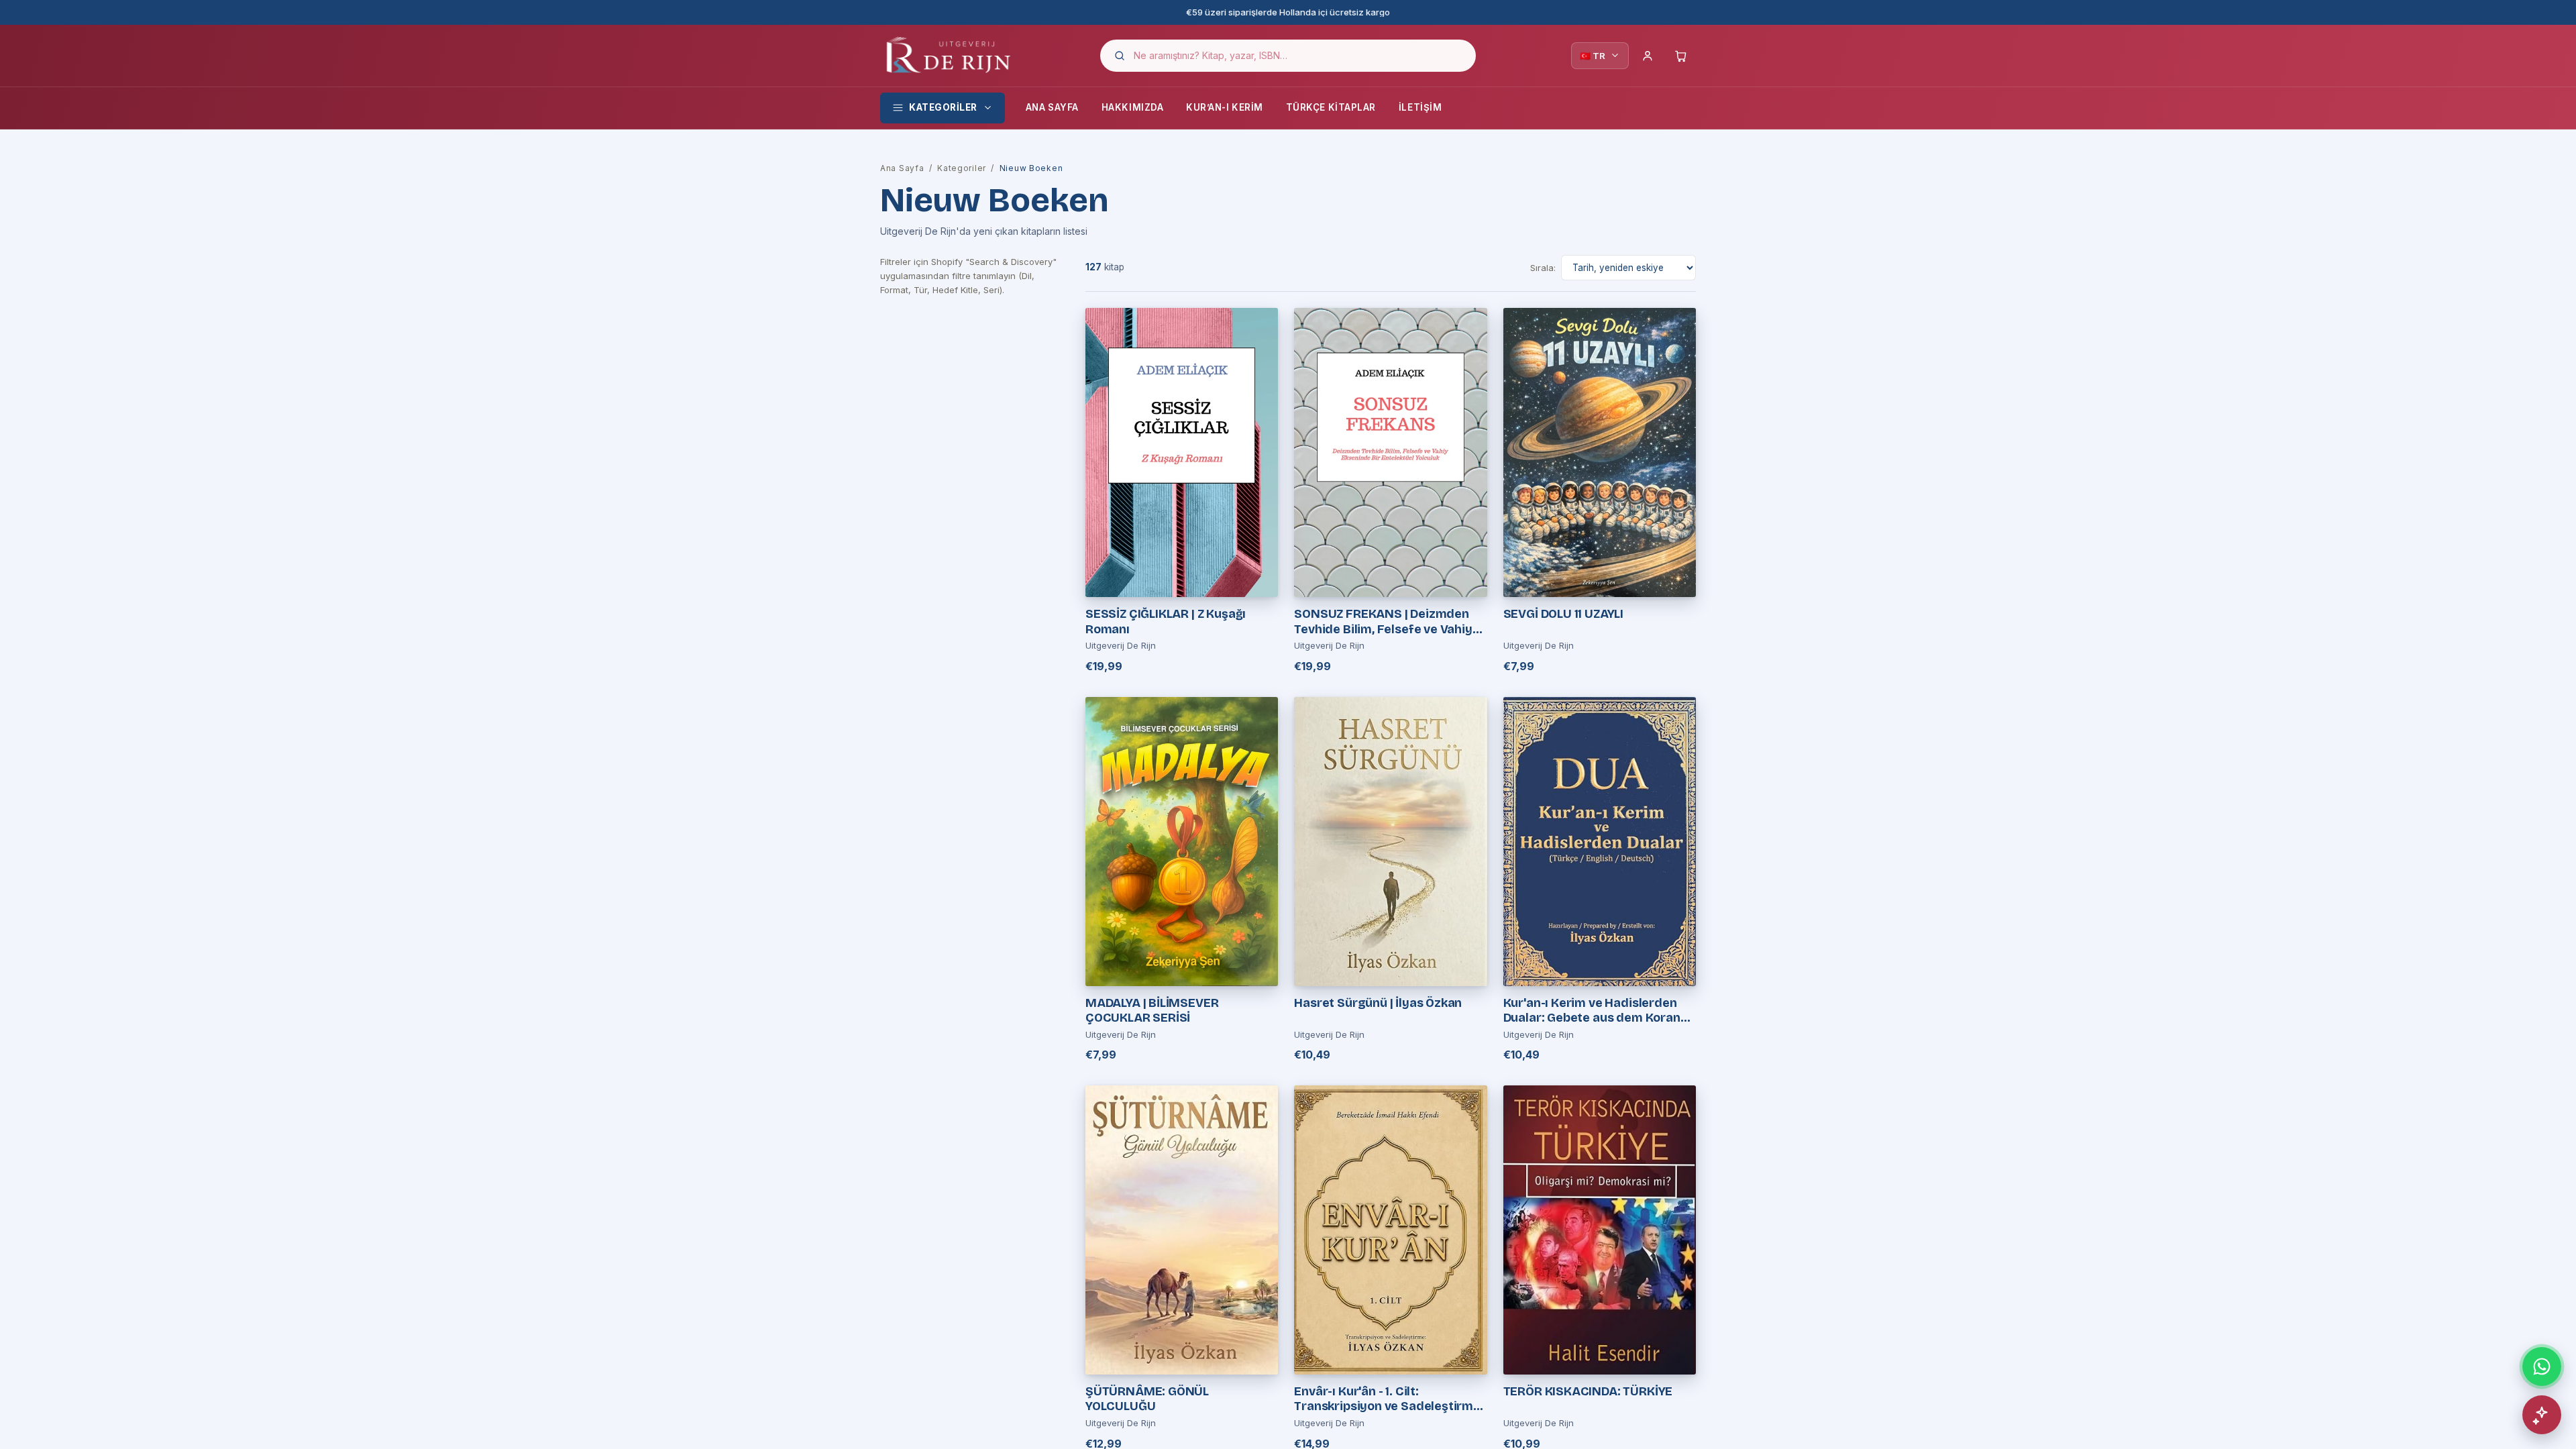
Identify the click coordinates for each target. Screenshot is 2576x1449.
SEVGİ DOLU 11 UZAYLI (1563, 614)
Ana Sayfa (1052, 107)
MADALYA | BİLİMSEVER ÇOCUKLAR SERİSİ (1152, 1011)
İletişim (1420, 107)
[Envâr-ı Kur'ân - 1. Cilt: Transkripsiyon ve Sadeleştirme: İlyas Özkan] (1390, 1230)
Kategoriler (943, 107)
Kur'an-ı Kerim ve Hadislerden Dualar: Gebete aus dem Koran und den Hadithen (1592, 1011)
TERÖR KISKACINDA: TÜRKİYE (1588, 1391)
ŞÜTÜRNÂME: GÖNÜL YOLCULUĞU (1147, 1399)
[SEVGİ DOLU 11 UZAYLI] (1600, 452)
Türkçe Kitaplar (1331, 107)
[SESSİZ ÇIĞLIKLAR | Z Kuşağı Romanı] (1182, 452)
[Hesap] (1648, 56)
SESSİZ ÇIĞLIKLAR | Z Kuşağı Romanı (1166, 622)
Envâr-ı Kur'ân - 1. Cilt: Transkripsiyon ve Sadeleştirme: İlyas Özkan (1389, 1399)
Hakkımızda (1132, 107)
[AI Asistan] (2542, 1415)
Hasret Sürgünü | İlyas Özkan (1378, 1003)
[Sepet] (1681, 56)
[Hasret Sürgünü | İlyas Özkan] (1390, 842)
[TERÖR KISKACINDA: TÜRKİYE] (1600, 1230)
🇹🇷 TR (1593, 56)
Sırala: (1543, 268)
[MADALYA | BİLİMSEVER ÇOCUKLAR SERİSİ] (1182, 842)
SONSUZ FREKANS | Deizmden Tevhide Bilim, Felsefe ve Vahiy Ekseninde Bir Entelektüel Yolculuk (1383, 622)
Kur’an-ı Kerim (1225, 107)
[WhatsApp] (2542, 1366)
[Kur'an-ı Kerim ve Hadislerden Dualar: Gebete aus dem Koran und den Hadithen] (1600, 842)
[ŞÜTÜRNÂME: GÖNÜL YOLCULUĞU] (1182, 1230)
